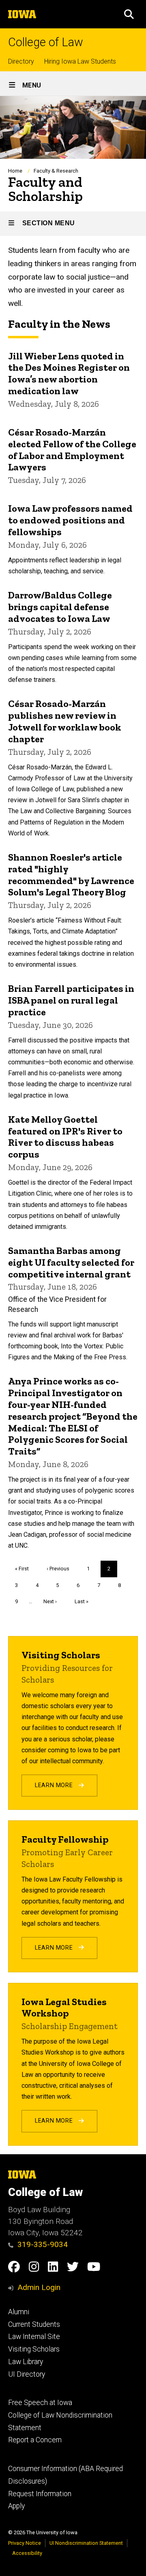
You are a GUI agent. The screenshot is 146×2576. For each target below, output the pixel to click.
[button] (129, 14)
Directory (21, 61)
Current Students (34, 2324)
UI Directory (27, 2374)
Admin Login (39, 2287)
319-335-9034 (43, 2244)
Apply (16, 2506)
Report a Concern (35, 2440)
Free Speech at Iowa (40, 2403)
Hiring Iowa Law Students (80, 61)
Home (15, 171)
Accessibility (27, 2553)
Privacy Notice (25, 2543)
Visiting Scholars (34, 2349)
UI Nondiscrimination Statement (86, 2543)
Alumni (19, 2312)
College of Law (46, 42)
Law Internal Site (34, 2337)
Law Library (26, 2362)
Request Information (40, 2494)
